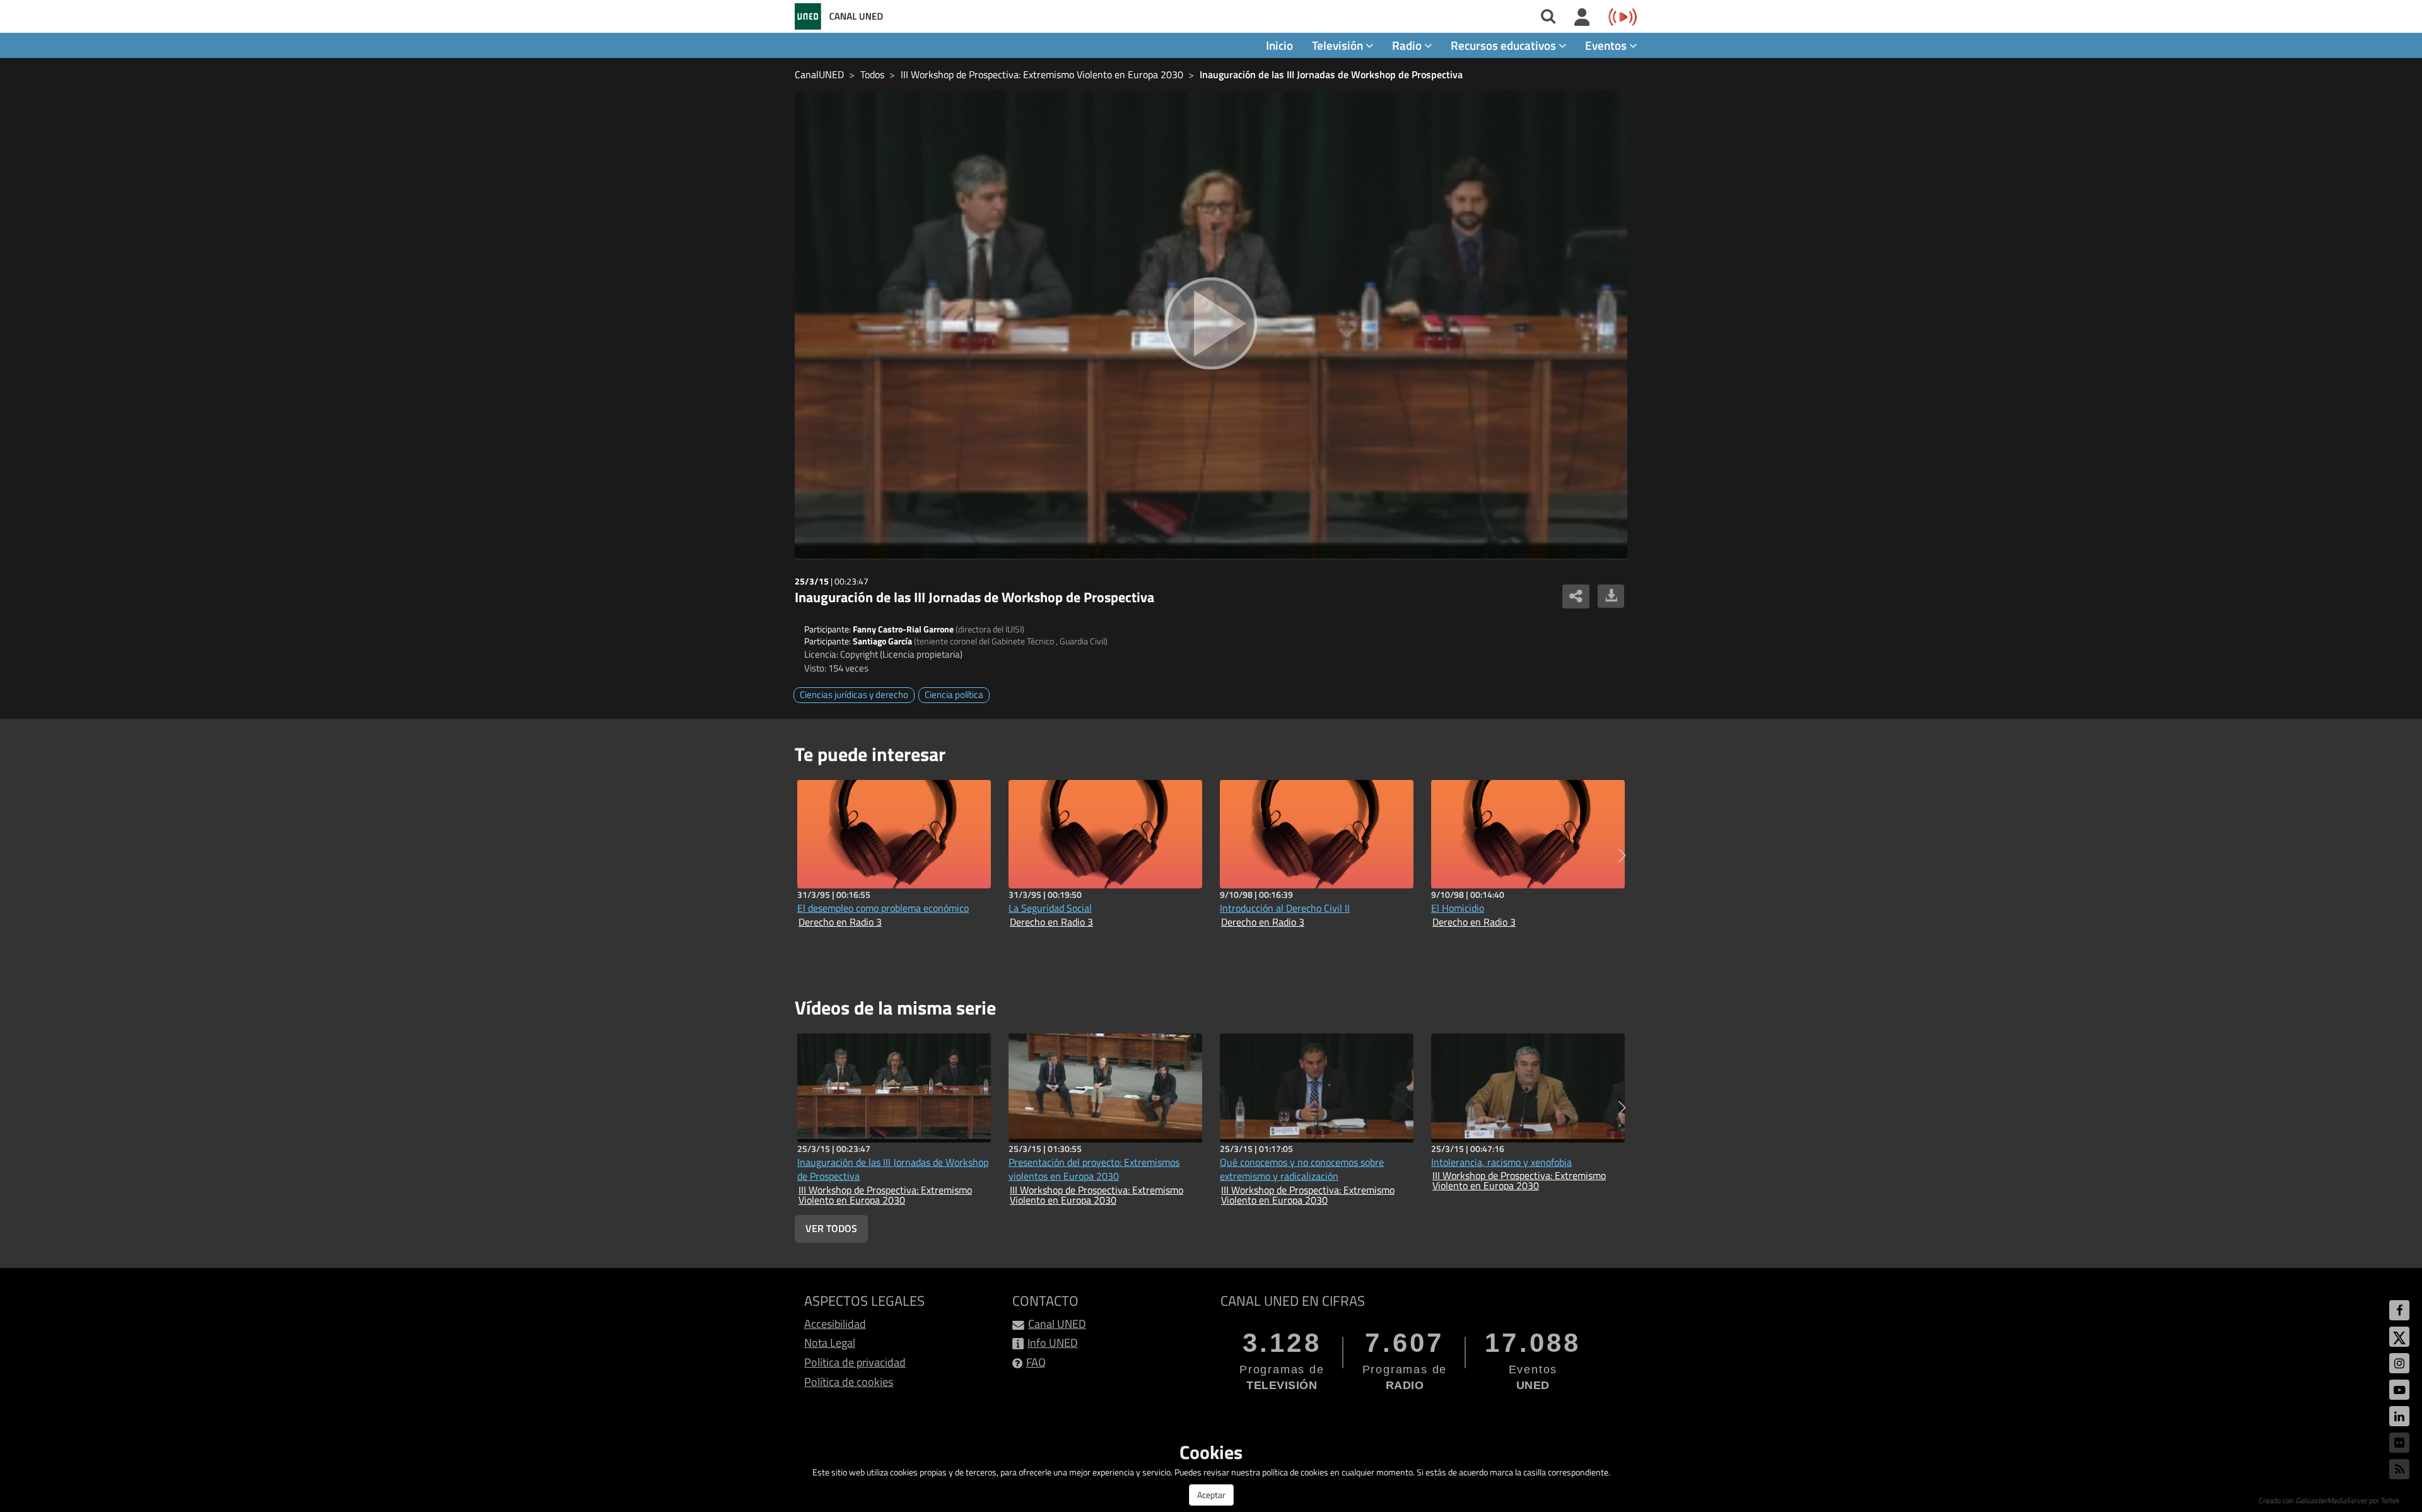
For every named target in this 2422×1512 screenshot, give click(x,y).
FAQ (1036, 1362)
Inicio (1279, 45)
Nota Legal (830, 1343)
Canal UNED (1057, 1324)
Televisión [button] (1339, 45)
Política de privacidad (855, 1362)
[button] (1622, 856)
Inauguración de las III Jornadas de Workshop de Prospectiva (1331, 74)
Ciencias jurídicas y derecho (854, 695)
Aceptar (1211, 1495)
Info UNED (1053, 1343)
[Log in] (1582, 18)
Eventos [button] (1607, 45)
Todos (872, 74)
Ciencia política (954, 695)
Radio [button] (1408, 45)
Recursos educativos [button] (1505, 45)
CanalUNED (819, 74)
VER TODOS (831, 1228)
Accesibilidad (835, 1324)
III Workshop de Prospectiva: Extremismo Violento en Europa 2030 (1042, 74)
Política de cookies (849, 1382)
